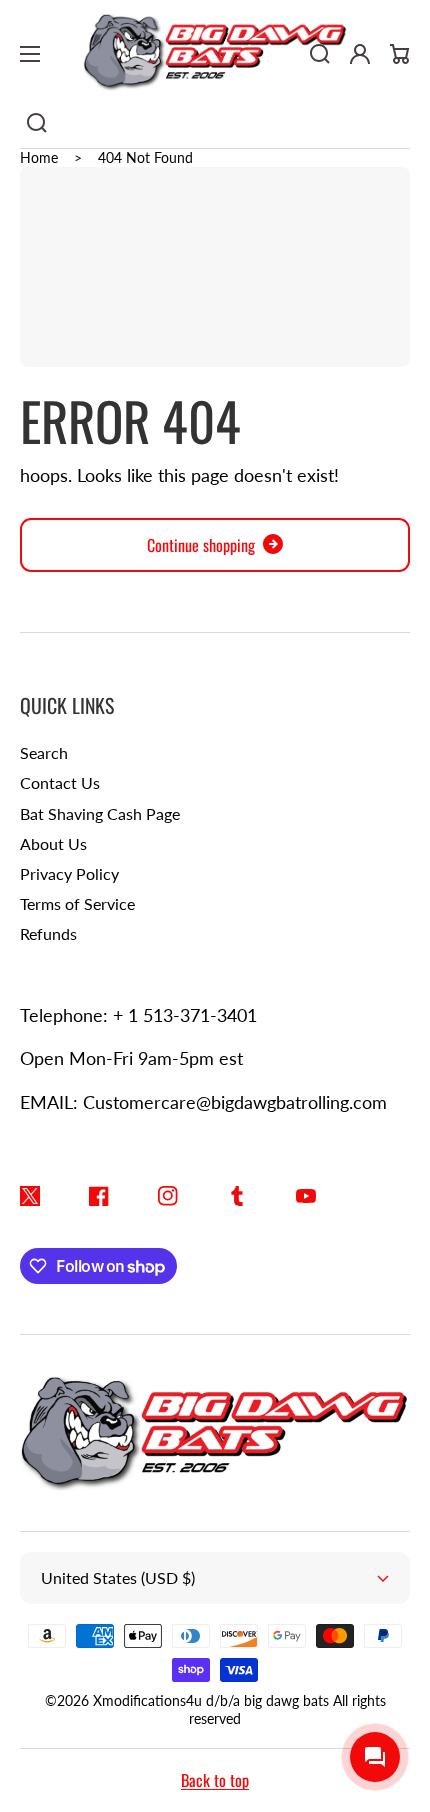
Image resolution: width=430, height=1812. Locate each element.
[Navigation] (30, 54)
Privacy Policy (69, 873)
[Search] (37, 123)
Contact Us (60, 782)
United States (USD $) (118, 1577)
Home (39, 157)
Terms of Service (77, 903)
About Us (53, 843)
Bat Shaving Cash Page (100, 813)
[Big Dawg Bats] (215, 54)
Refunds (48, 933)
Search (44, 752)
